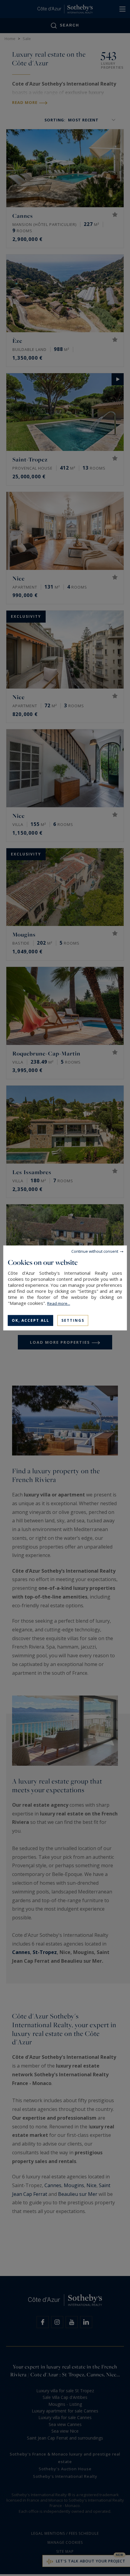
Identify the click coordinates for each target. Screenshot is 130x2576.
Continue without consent (95, 1251)
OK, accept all (31, 1320)
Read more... (59, 1303)
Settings (73, 1320)
